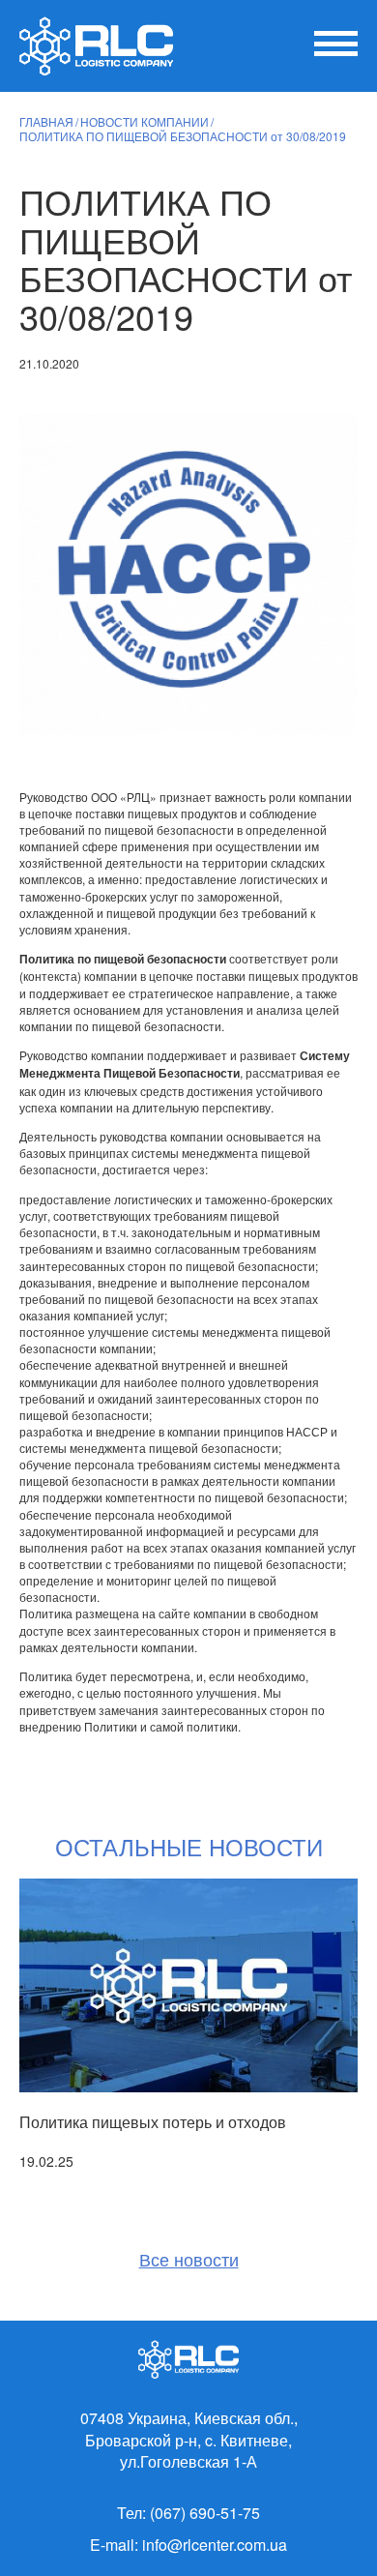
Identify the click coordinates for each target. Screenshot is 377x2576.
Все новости (189, 2259)
